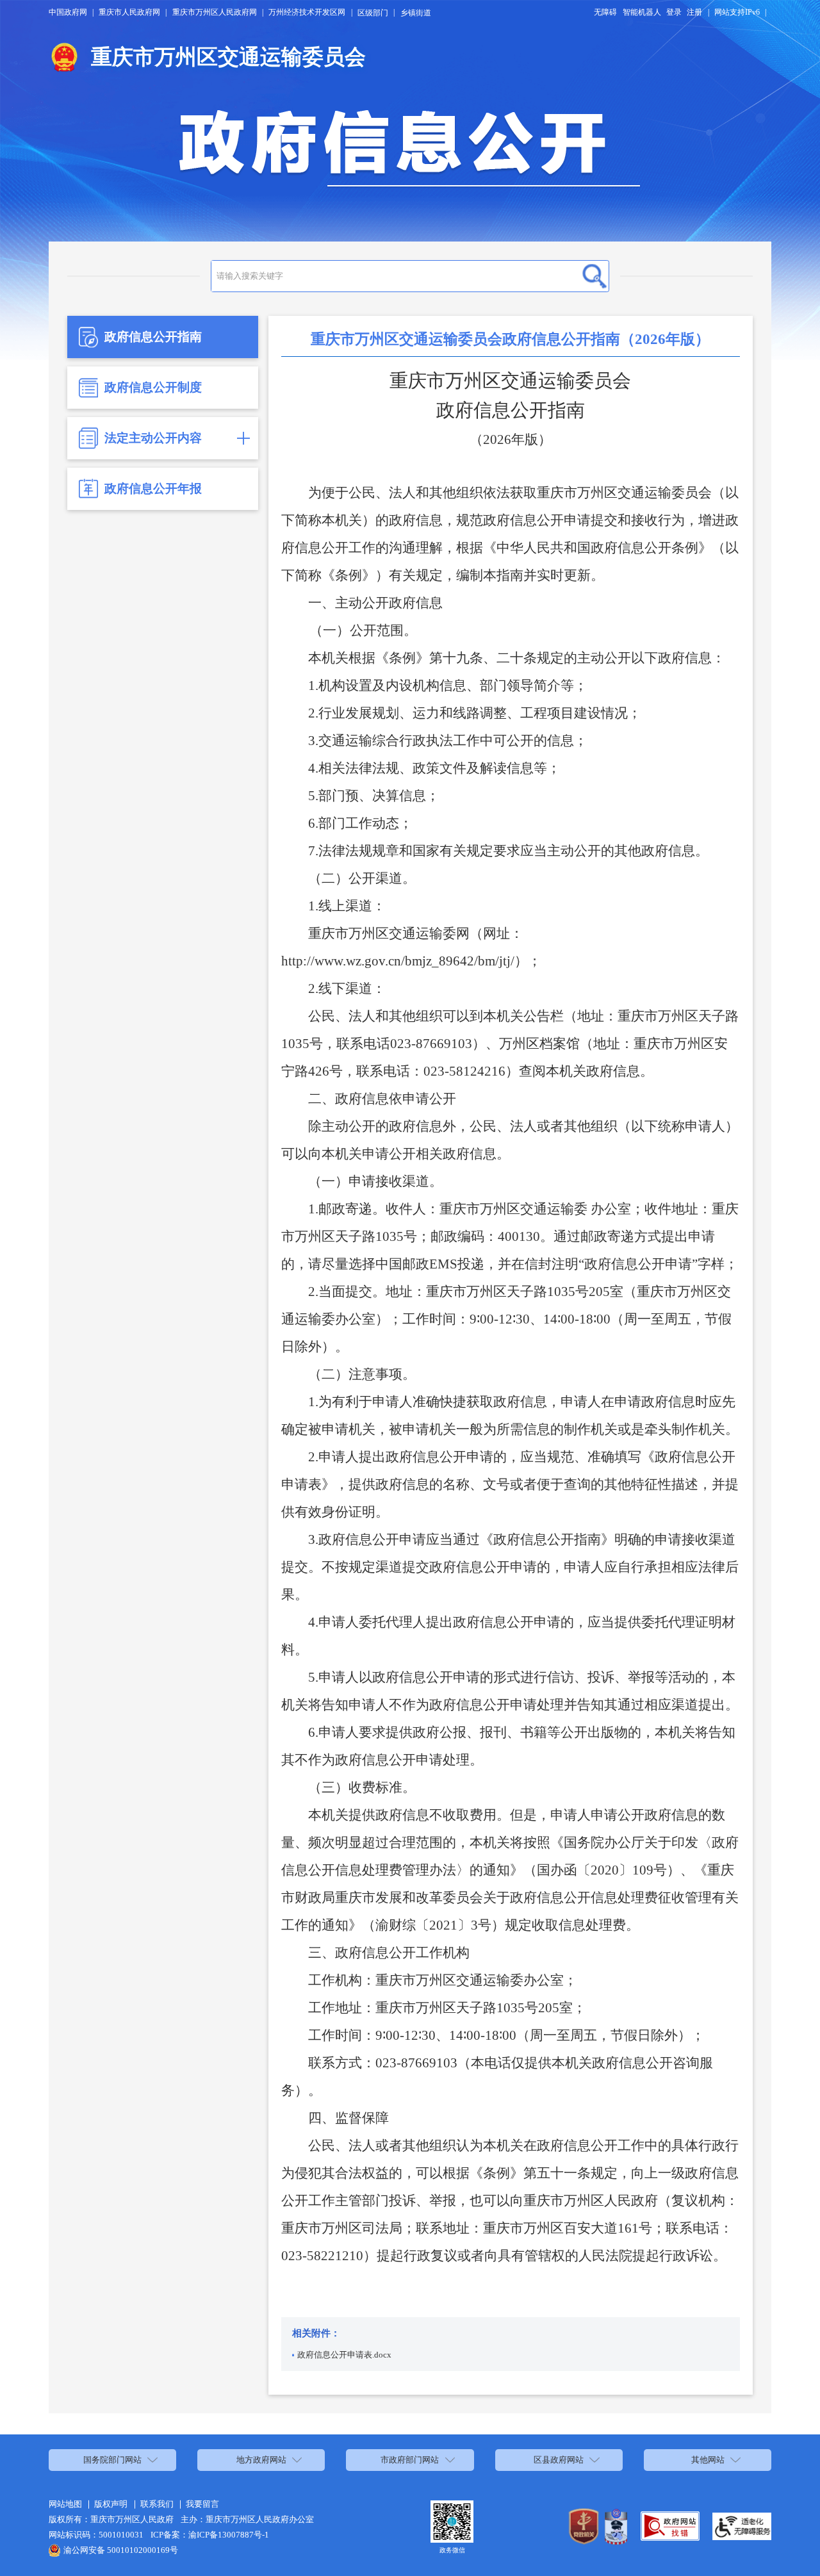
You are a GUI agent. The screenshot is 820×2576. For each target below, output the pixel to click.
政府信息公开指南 (153, 337)
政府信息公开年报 (153, 488)
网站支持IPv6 (737, 12)
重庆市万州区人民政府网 (215, 12)
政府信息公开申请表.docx (344, 2355)
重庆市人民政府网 (129, 12)
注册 (694, 12)
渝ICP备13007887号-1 (229, 2535)
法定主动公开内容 (153, 438)
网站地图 (65, 2504)
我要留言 (202, 2504)
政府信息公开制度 (153, 387)
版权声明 (111, 2504)
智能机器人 (642, 12)
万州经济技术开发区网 (307, 12)
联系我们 (157, 2504)
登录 (674, 12)
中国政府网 (68, 12)
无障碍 (605, 12)
